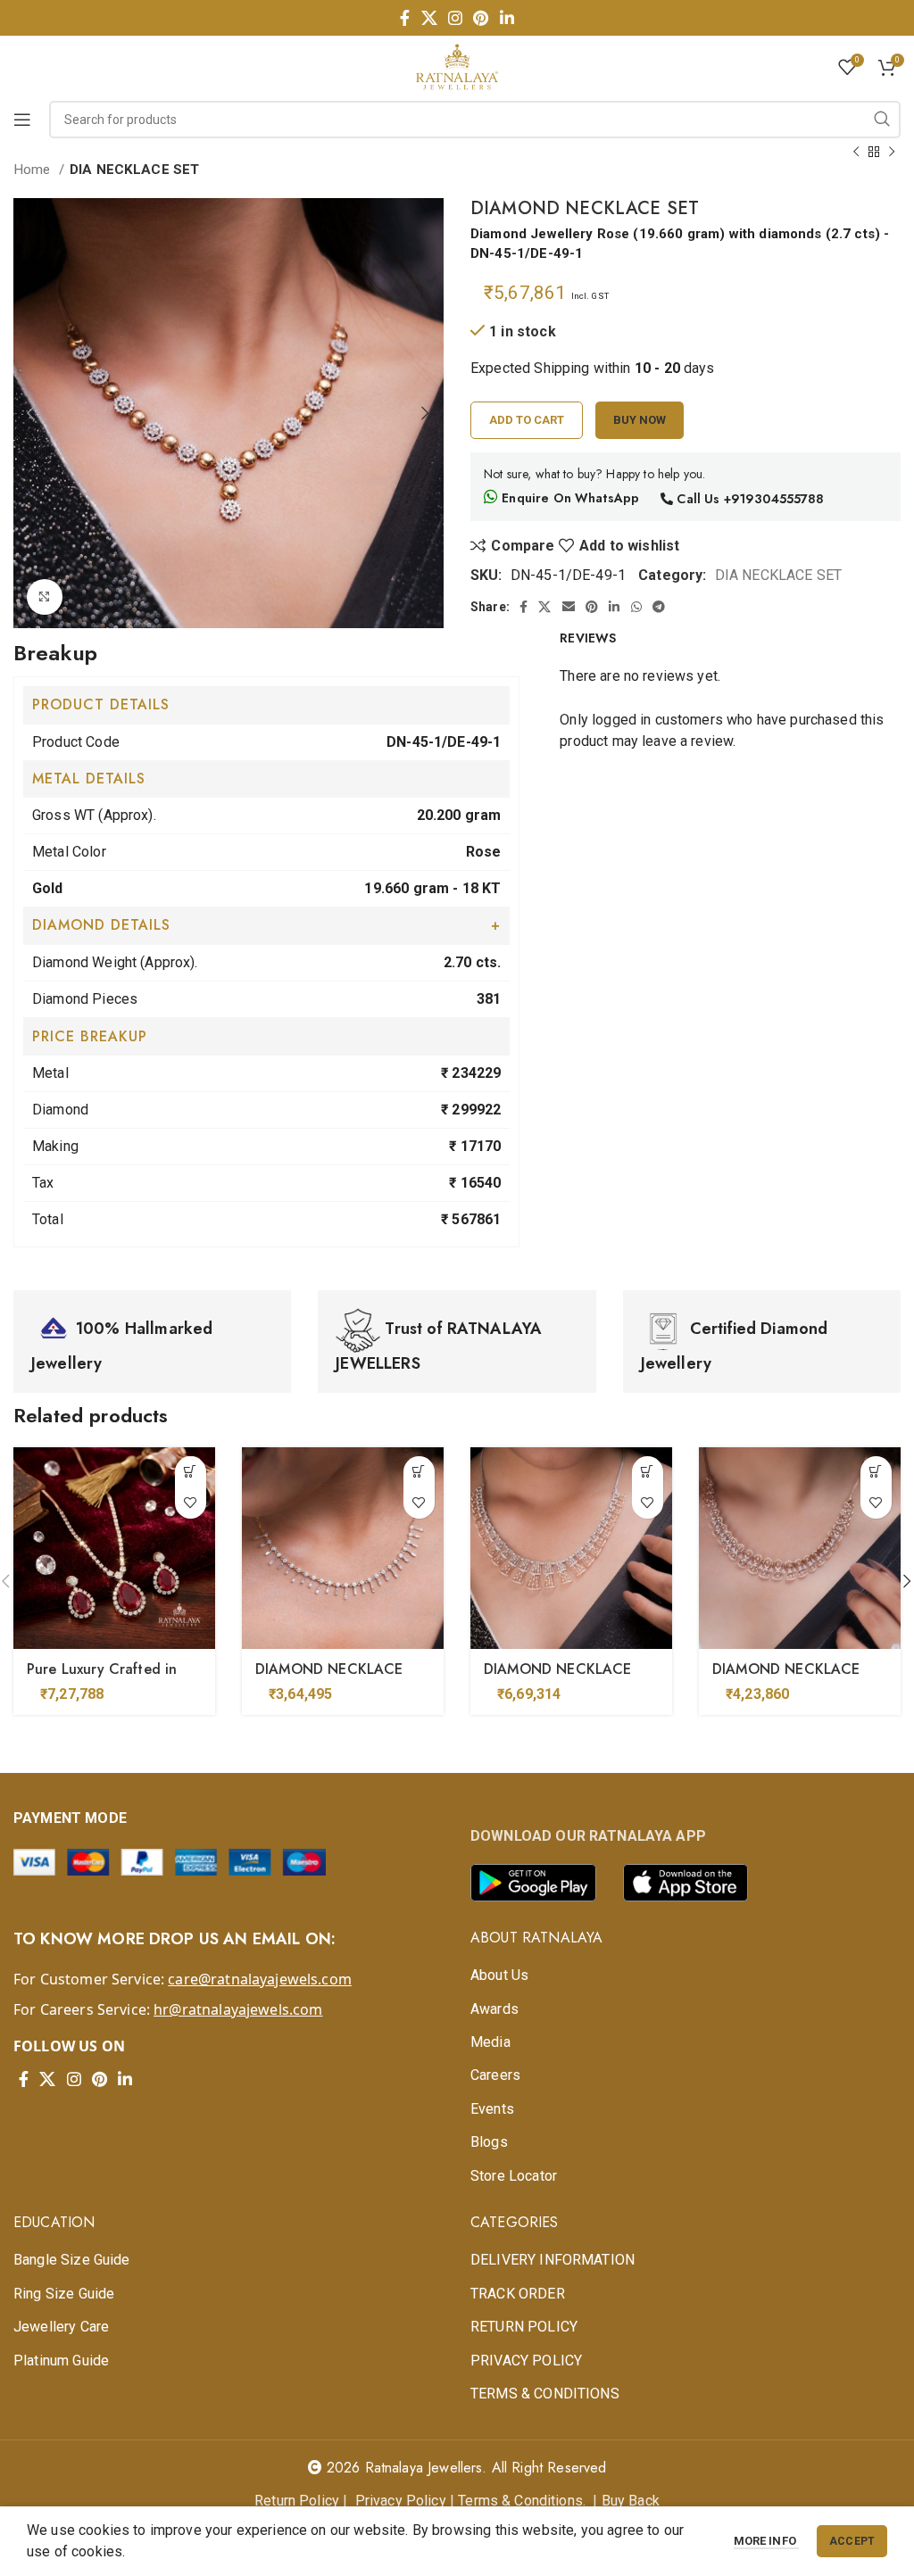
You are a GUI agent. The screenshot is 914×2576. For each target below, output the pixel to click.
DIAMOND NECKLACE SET (329, 1679)
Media (490, 2042)
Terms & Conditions (520, 2501)
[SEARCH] (882, 120)
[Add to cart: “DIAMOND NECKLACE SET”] (419, 1472)
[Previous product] (856, 152)
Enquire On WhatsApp (569, 498)
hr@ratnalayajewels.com (238, 2009)
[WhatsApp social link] (636, 607)
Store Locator (514, 2176)
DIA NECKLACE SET (134, 170)
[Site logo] (457, 66)
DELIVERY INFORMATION (553, 2260)
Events (492, 2109)
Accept (852, 2541)
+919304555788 (774, 499)
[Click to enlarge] (45, 597)
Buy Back (631, 2501)
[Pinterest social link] (481, 18)
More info (767, 2541)
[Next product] (892, 152)
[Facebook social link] (405, 18)
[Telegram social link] (659, 607)
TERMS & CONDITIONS (545, 2394)
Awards (494, 2009)
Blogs (489, 2142)
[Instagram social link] (455, 18)
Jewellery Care (61, 2327)
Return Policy (297, 2501)
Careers (495, 2075)
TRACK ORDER (518, 2294)
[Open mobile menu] (22, 120)
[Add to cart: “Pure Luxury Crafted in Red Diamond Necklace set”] (191, 1472)
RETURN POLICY (524, 2327)
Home (34, 170)
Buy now (640, 420)
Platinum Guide (61, 2361)
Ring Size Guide (64, 2294)
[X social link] (429, 18)
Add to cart (527, 420)
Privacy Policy (401, 2501)
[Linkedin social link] (507, 18)
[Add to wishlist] (191, 1503)
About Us (499, 1975)
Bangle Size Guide (72, 2260)
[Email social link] (569, 607)
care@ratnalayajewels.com (260, 1979)
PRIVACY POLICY (526, 2361)
